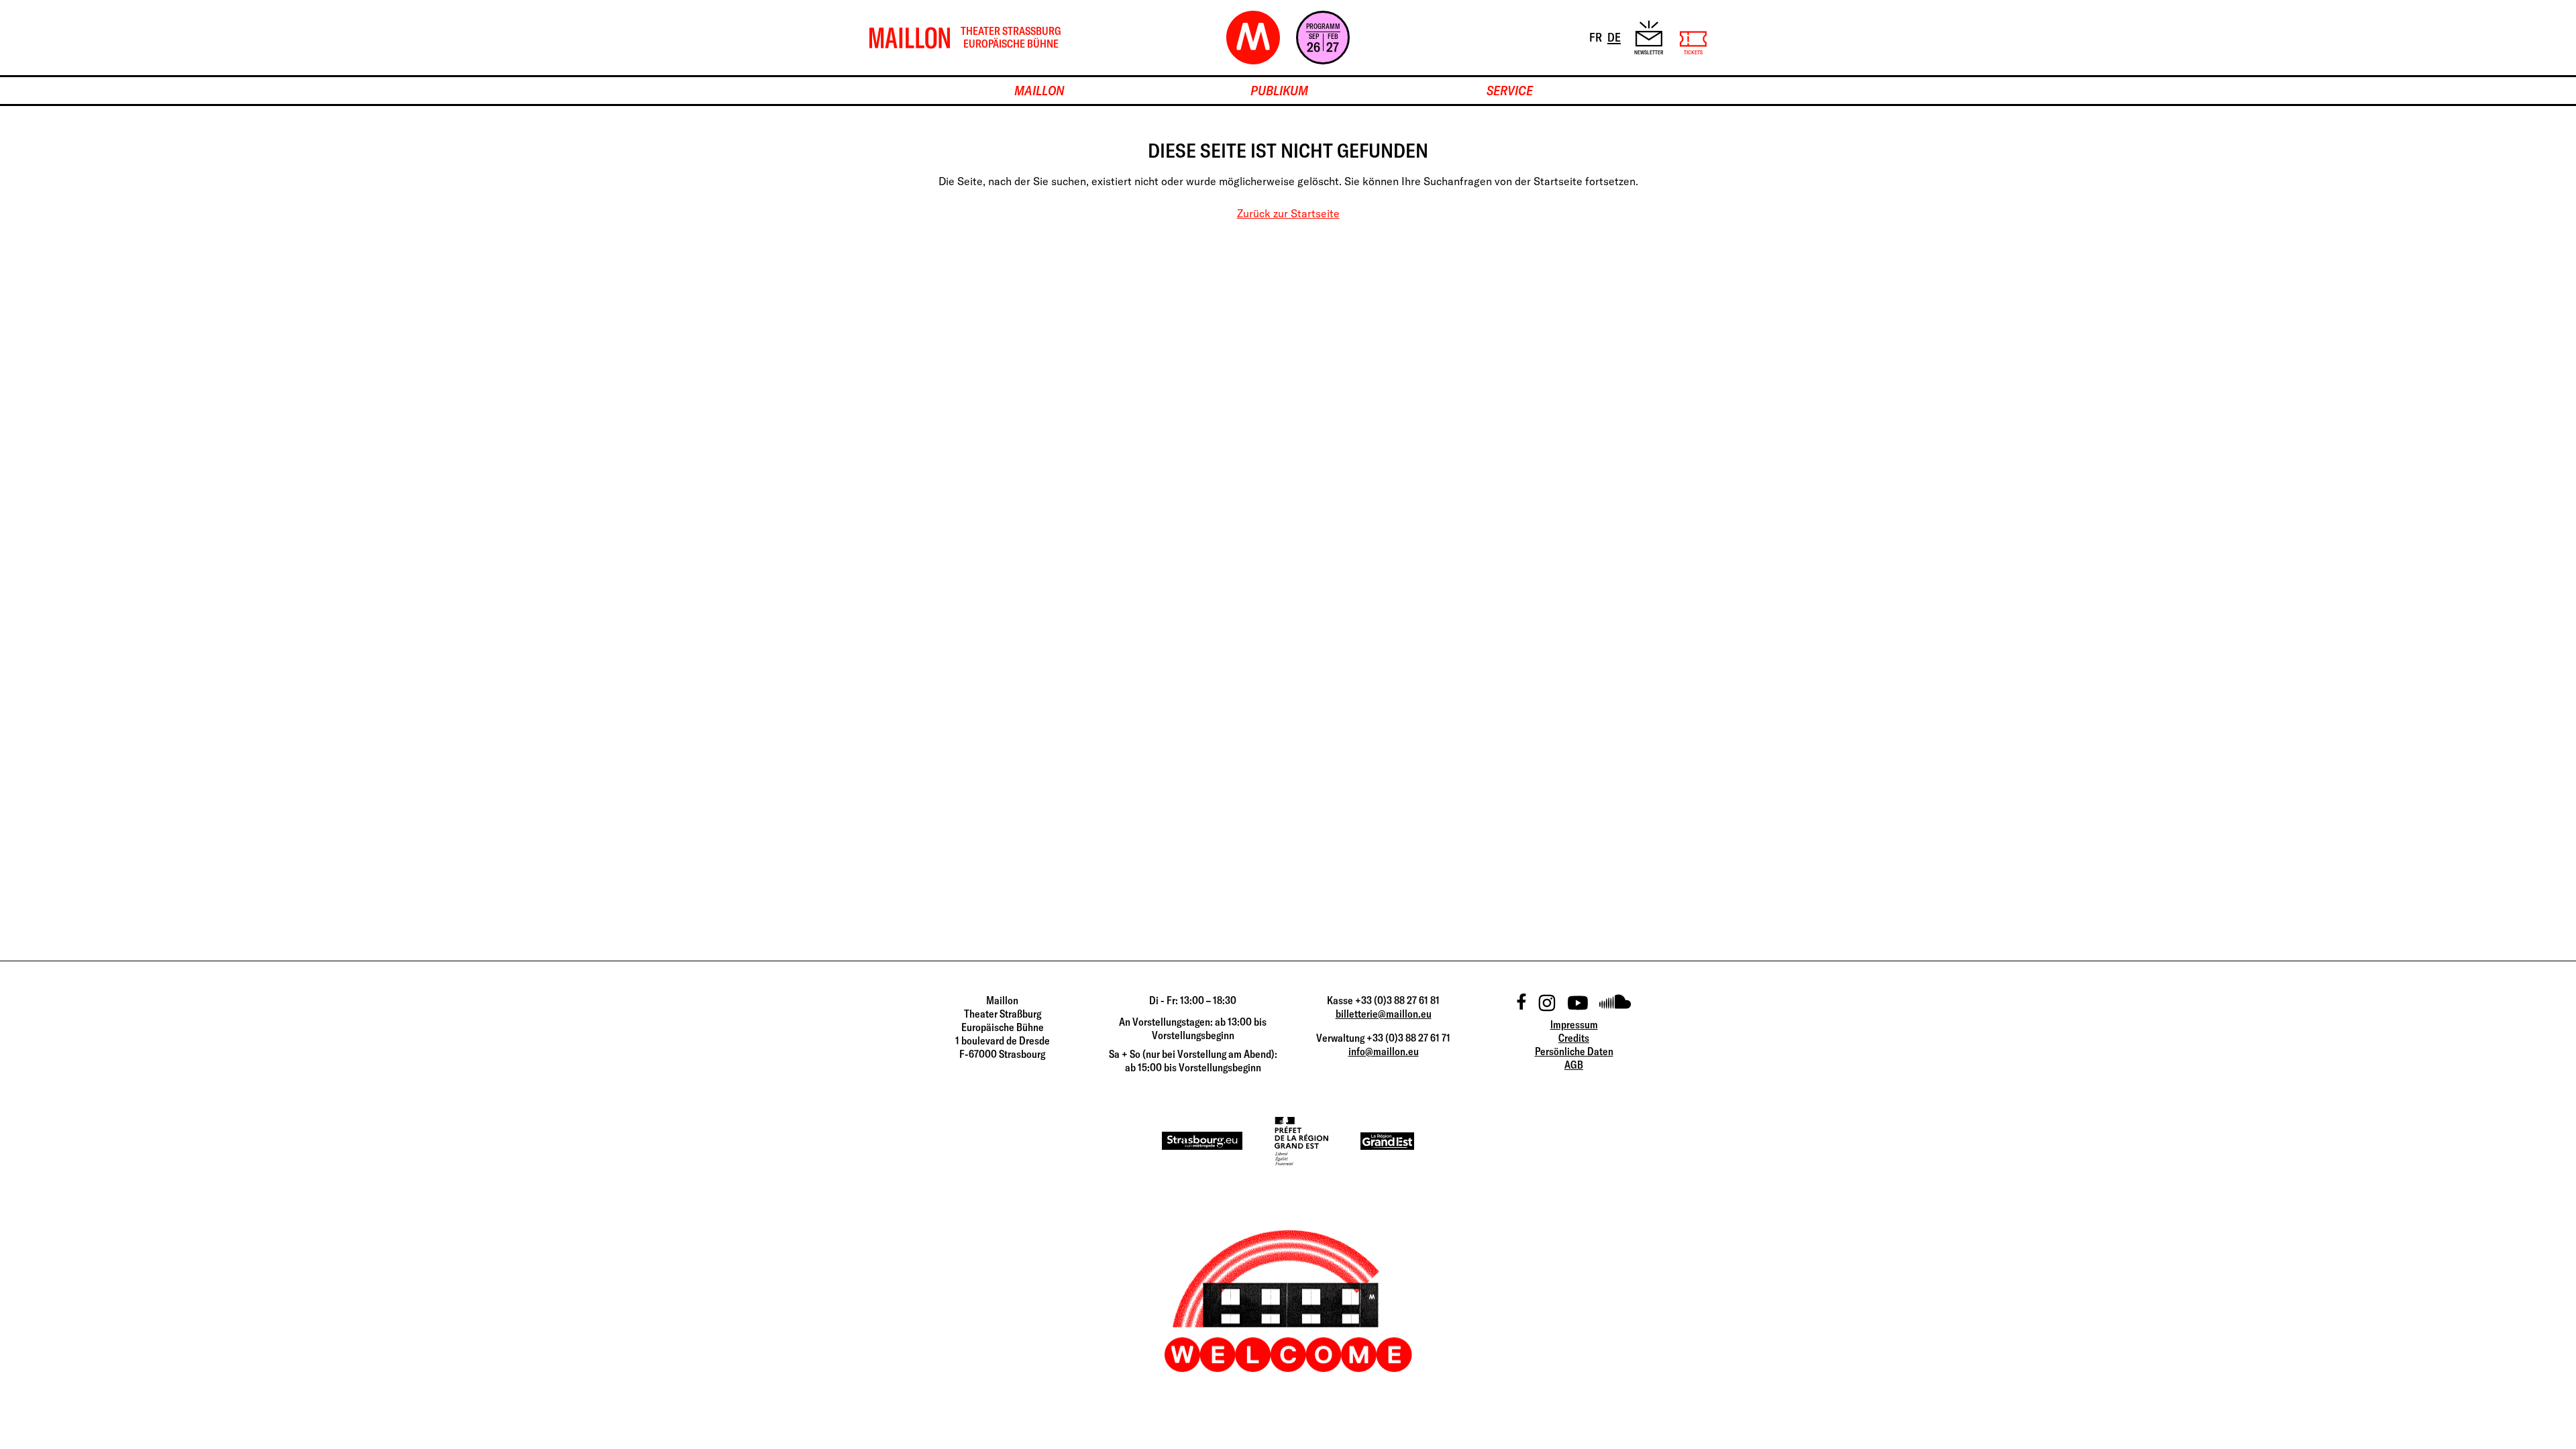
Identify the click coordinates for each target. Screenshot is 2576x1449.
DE (1615, 37)
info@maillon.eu (1384, 1051)
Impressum (1574, 1024)
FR (1597, 37)
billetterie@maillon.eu (1384, 1014)
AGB (1574, 1065)
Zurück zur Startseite (1288, 213)
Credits (1574, 1038)
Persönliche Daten (1574, 1051)
